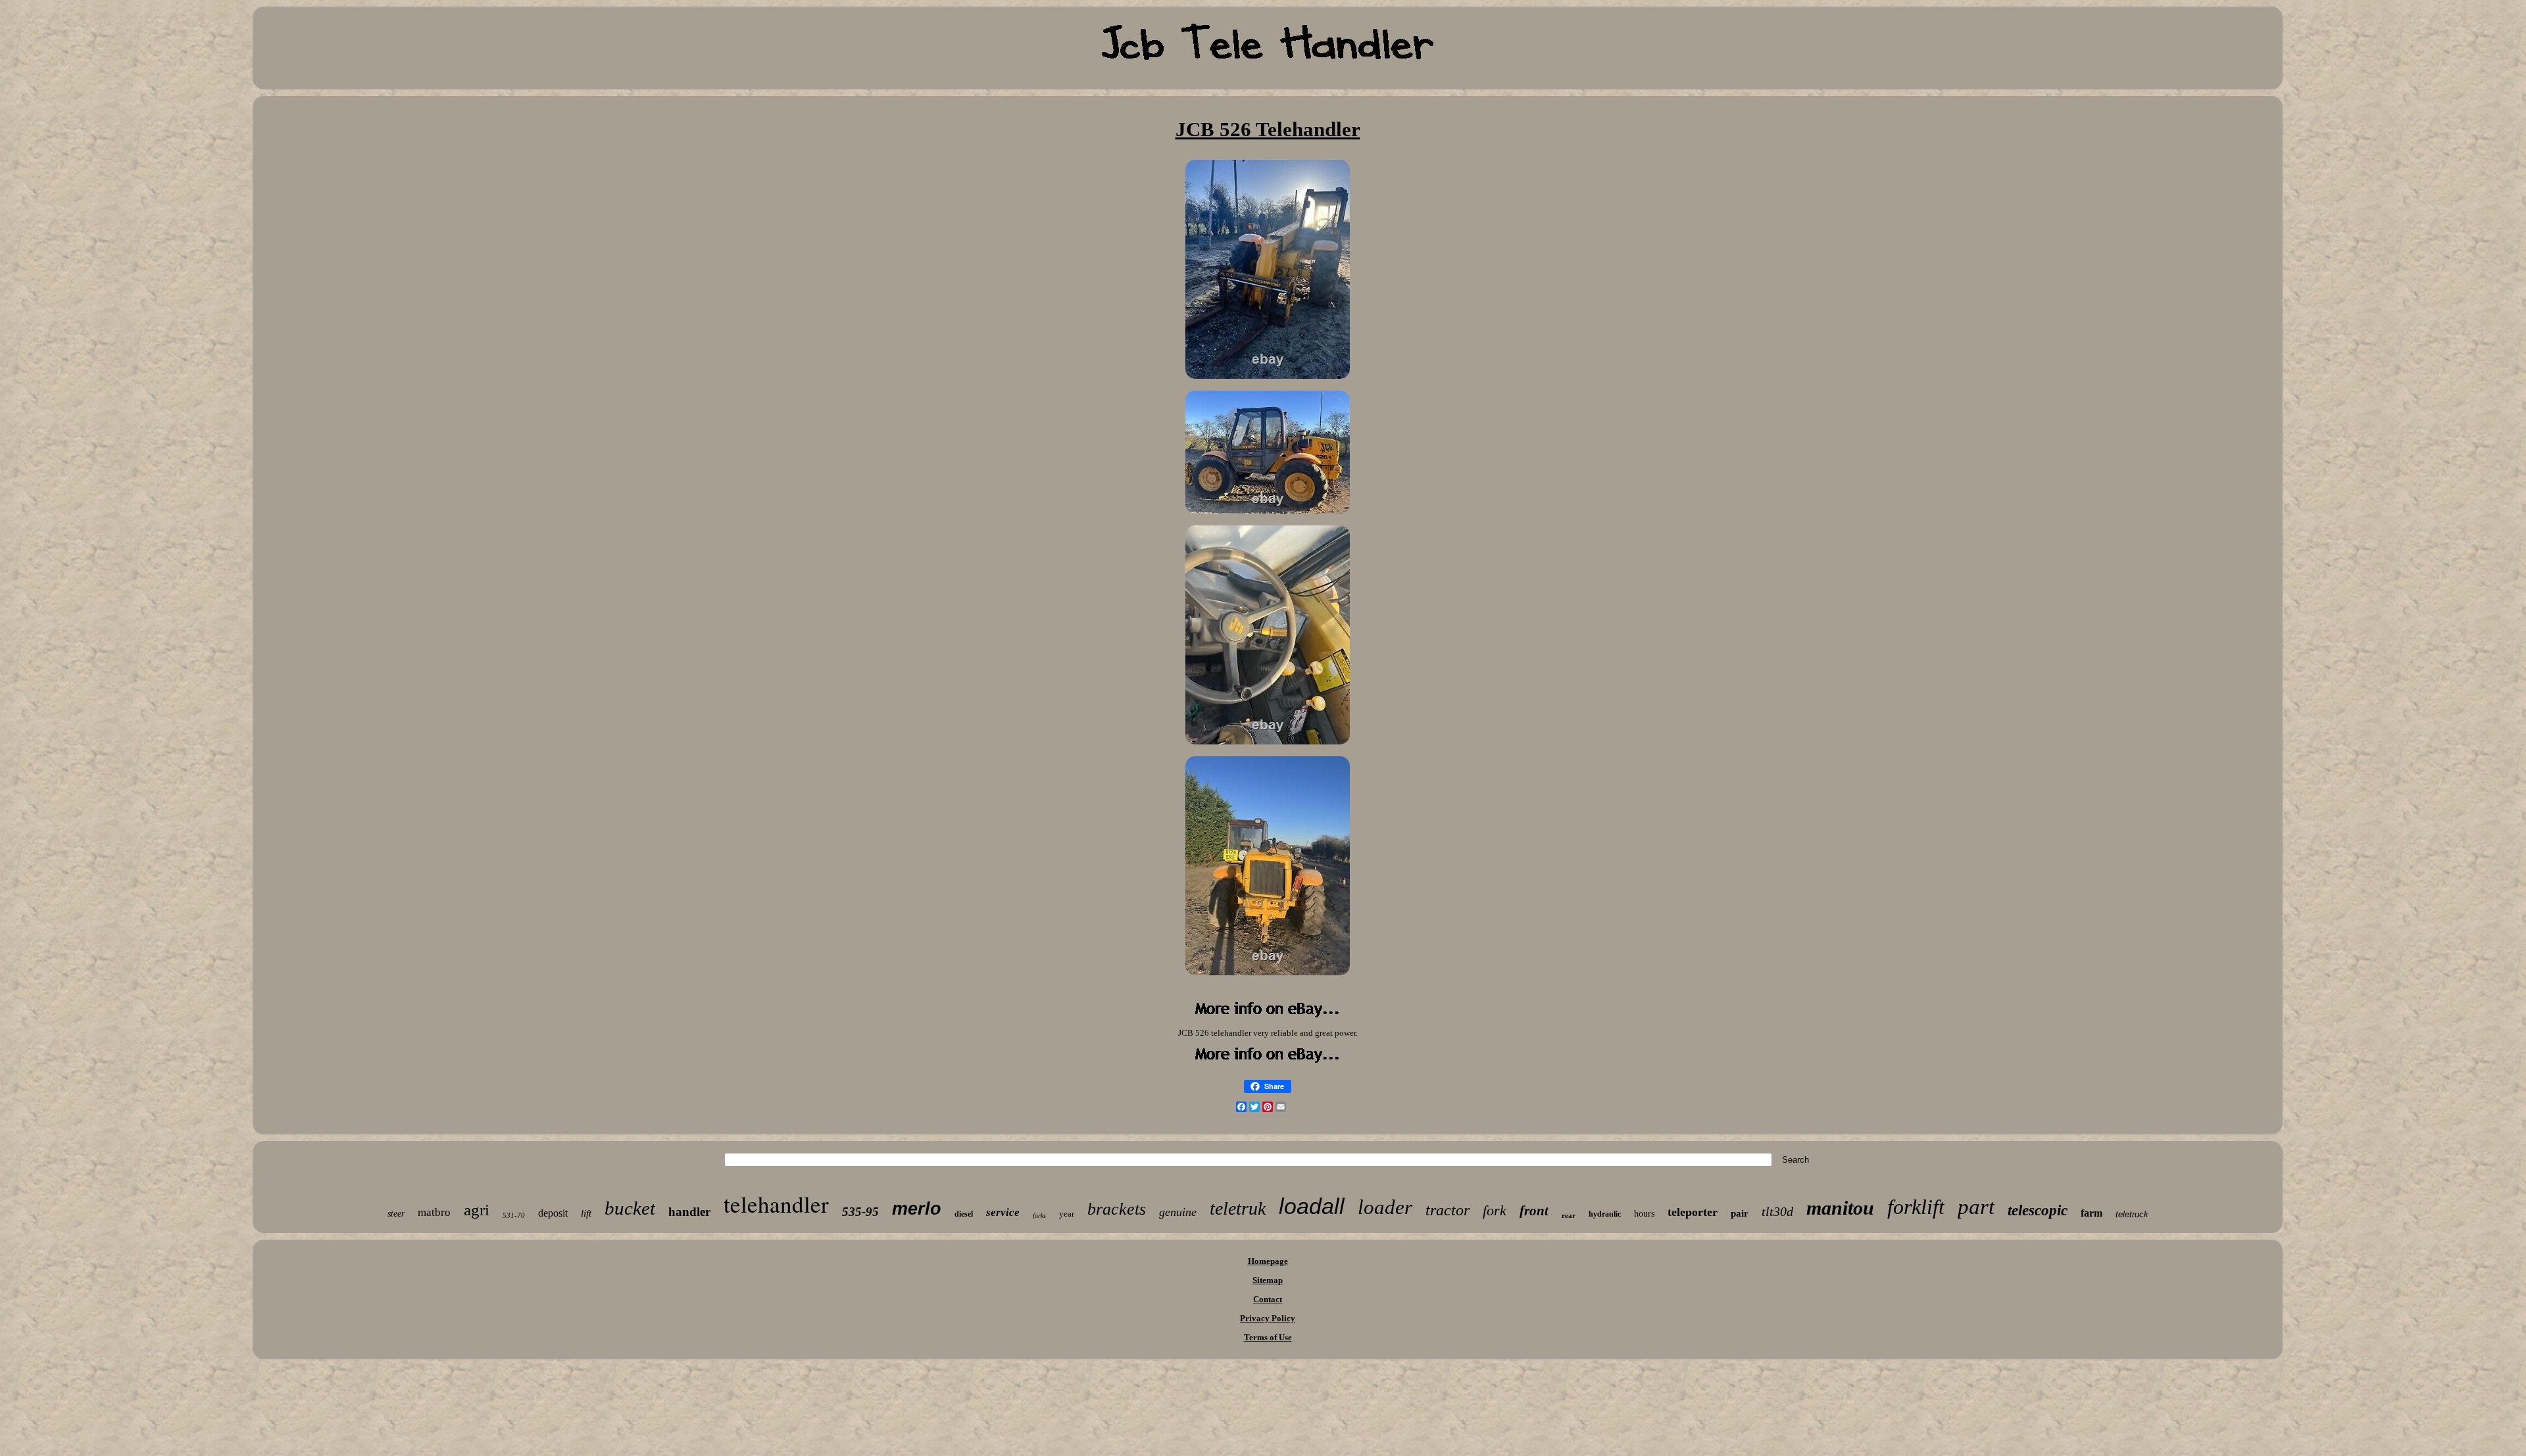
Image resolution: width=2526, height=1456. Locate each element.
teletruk (1238, 1208)
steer (396, 1214)
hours (1644, 1214)
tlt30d (1777, 1211)
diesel (964, 1214)
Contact (1268, 1299)
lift (586, 1213)
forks (1039, 1216)
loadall (1312, 1206)
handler (689, 1212)
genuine (1178, 1212)
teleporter (1693, 1212)
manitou (1840, 1208)
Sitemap (1268, 1280)
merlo (917, 1209)
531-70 (514, 1215)
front (1534, 1211)
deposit (553, 1213)
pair (1740, 1213)
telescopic (2038, 1210)
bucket (630, 1208)
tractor (1448, 1210)
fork (1495, 1210)
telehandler (776, 1204)
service (1003, 1212)
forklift (1916, 1207)
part (1976, 1207)
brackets (1117, 1209)
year (1067, 1214)
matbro (434, 1212)
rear (1569, 1215)
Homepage (1268, 1261)
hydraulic (1605, 1214)
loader (1385, 1207)
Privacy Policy (1268, 1318)
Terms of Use (1268, 1337)
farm (2092, 1213)
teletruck (2132, 1214)
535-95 (860, 1212)
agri (477, 1210)
